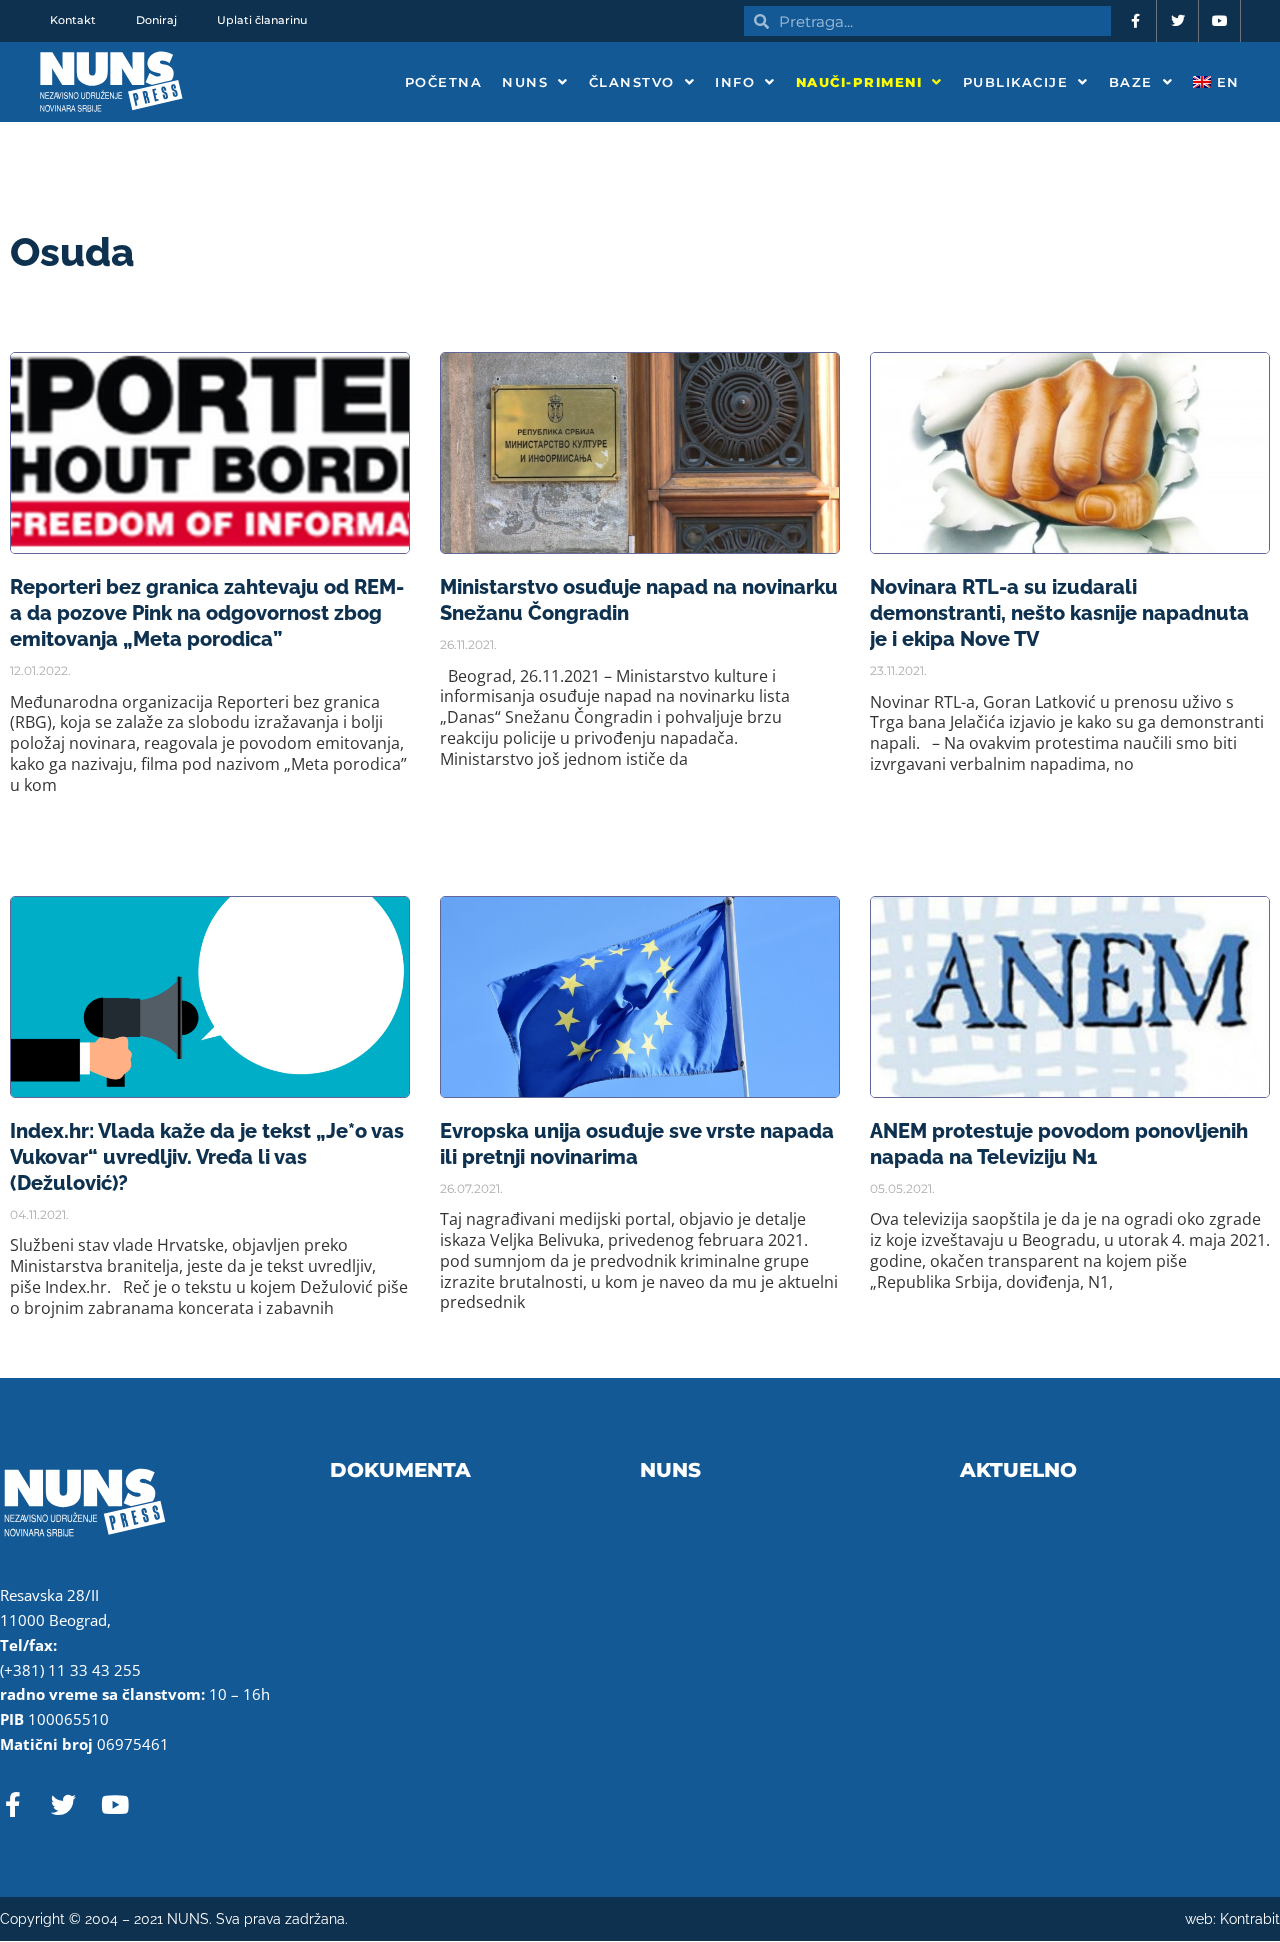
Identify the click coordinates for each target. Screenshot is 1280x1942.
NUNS (525, 82)
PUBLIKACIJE (1016, 82)
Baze (1131, 82)
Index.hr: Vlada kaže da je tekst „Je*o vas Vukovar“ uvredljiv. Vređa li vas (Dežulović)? (207, 1157)
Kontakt (73, 20)
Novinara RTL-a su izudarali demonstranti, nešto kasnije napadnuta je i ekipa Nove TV (1059, 613)
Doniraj (156, 20)
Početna (444, 82)
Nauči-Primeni (859, 82)
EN (1225, 82)
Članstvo (632, 82)
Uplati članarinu (262, 20)
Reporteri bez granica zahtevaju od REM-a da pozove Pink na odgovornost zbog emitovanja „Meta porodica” (207, 613)
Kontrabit (1250, 1919)
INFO (735, 82)
